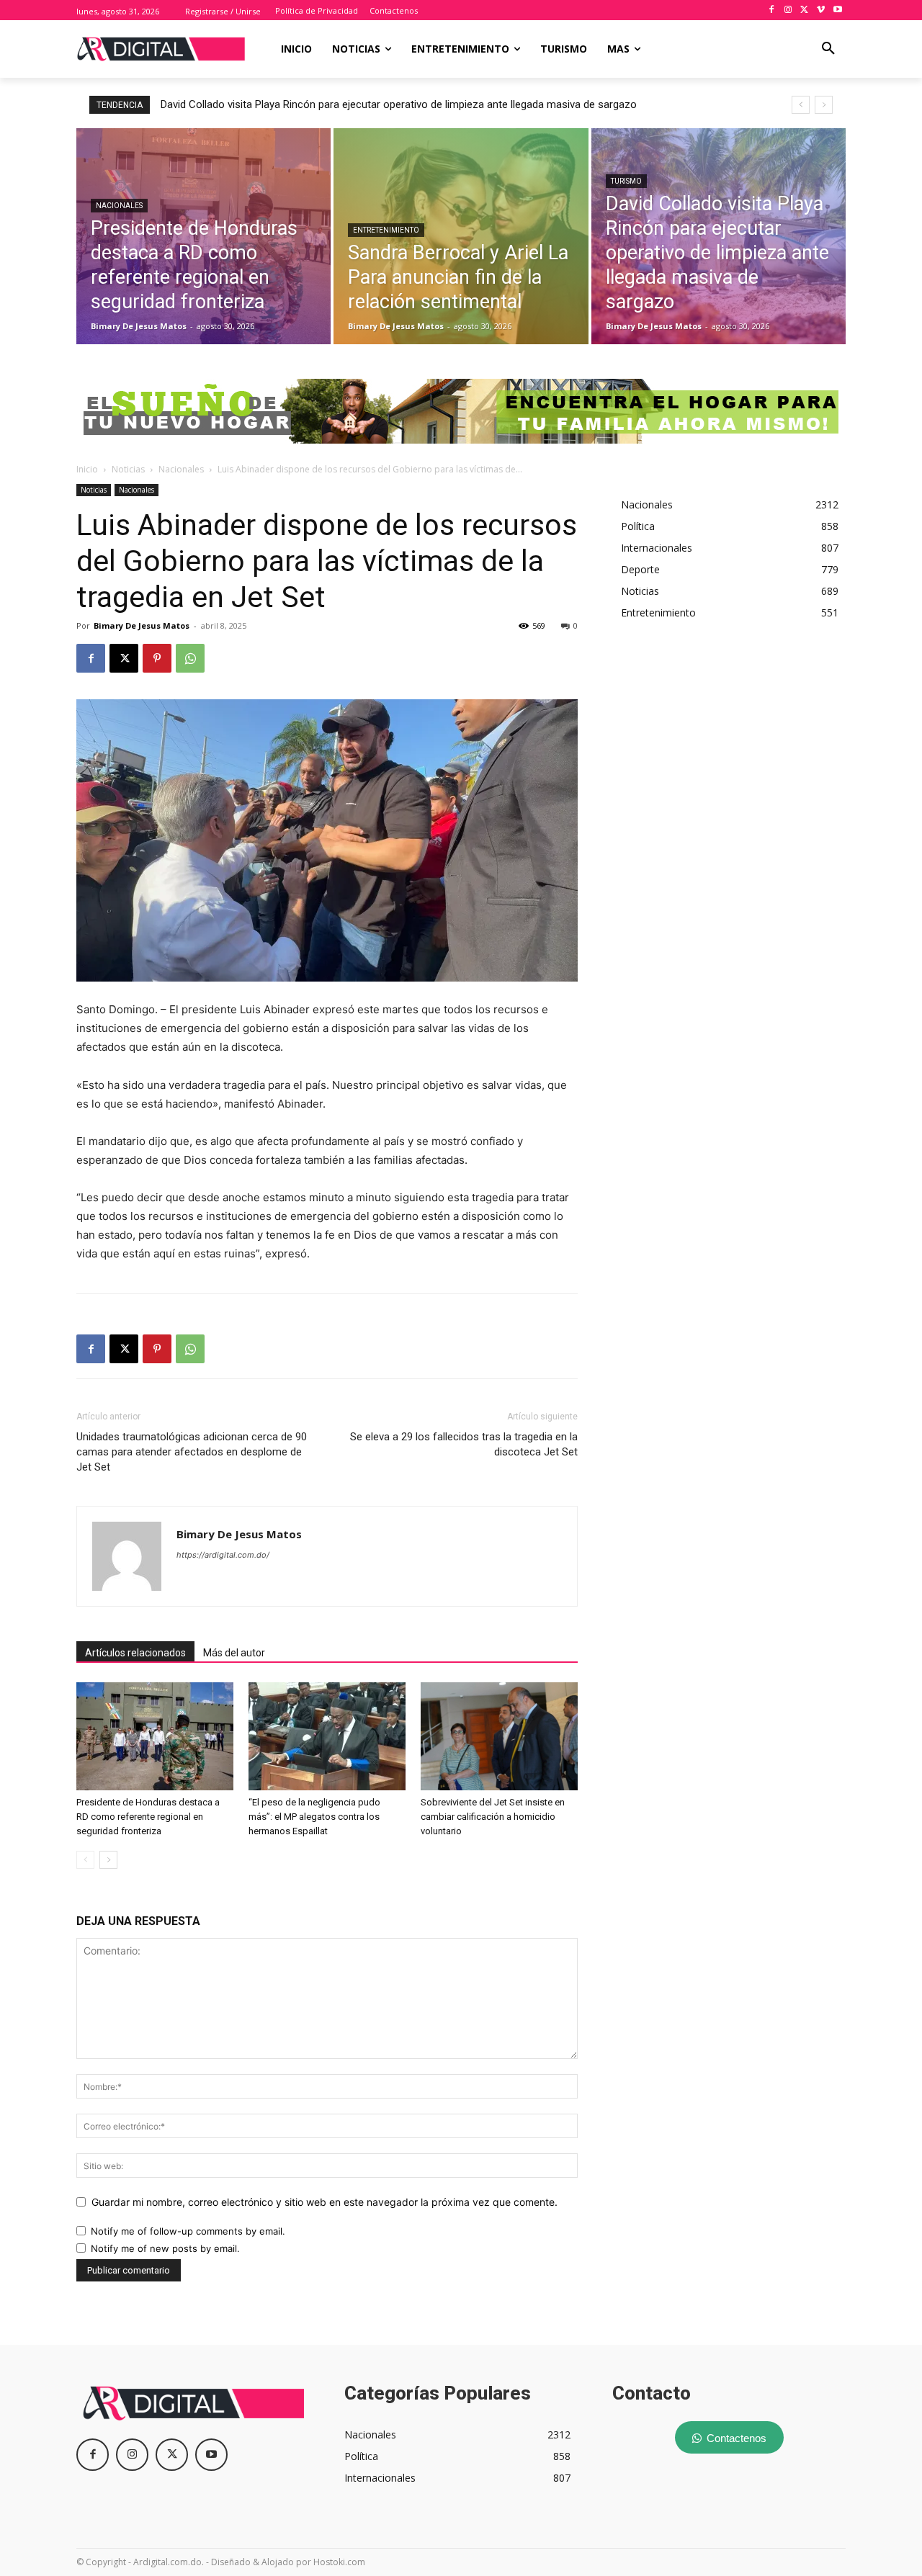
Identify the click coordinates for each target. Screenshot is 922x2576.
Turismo (626, 181)
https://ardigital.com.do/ (223, 1555)
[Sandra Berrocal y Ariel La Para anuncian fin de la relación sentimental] (461, 236)
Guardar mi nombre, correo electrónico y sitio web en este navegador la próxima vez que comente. (325, 2202)
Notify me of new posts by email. (165, 2248)
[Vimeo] (821, 10)
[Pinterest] (157, 658)
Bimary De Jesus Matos (142, 625)
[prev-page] (85, 1860)
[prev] (801, 105)
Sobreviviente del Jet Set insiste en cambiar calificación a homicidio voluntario (493, 1817)
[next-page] (108, 1860)
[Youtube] (837, 10)
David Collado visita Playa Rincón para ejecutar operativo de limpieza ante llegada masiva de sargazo (399, 104)
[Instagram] (788, 10)
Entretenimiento (386, 230)
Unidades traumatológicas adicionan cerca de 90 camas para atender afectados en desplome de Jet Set (192, 1452)
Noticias (128, 469)
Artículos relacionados (135, 1653)
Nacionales (119, 206)
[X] (805, 10)
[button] (828, 49)
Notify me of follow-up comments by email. (188, 2231)
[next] (824, 105)
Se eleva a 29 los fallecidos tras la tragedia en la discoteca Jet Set (464, 1444)
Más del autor (234, 1653)
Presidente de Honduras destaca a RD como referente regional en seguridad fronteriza (148, 1817)
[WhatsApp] (190, 658)
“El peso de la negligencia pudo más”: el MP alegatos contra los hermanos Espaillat (314, 1817)
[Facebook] (772, 10)
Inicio (87, 469)
